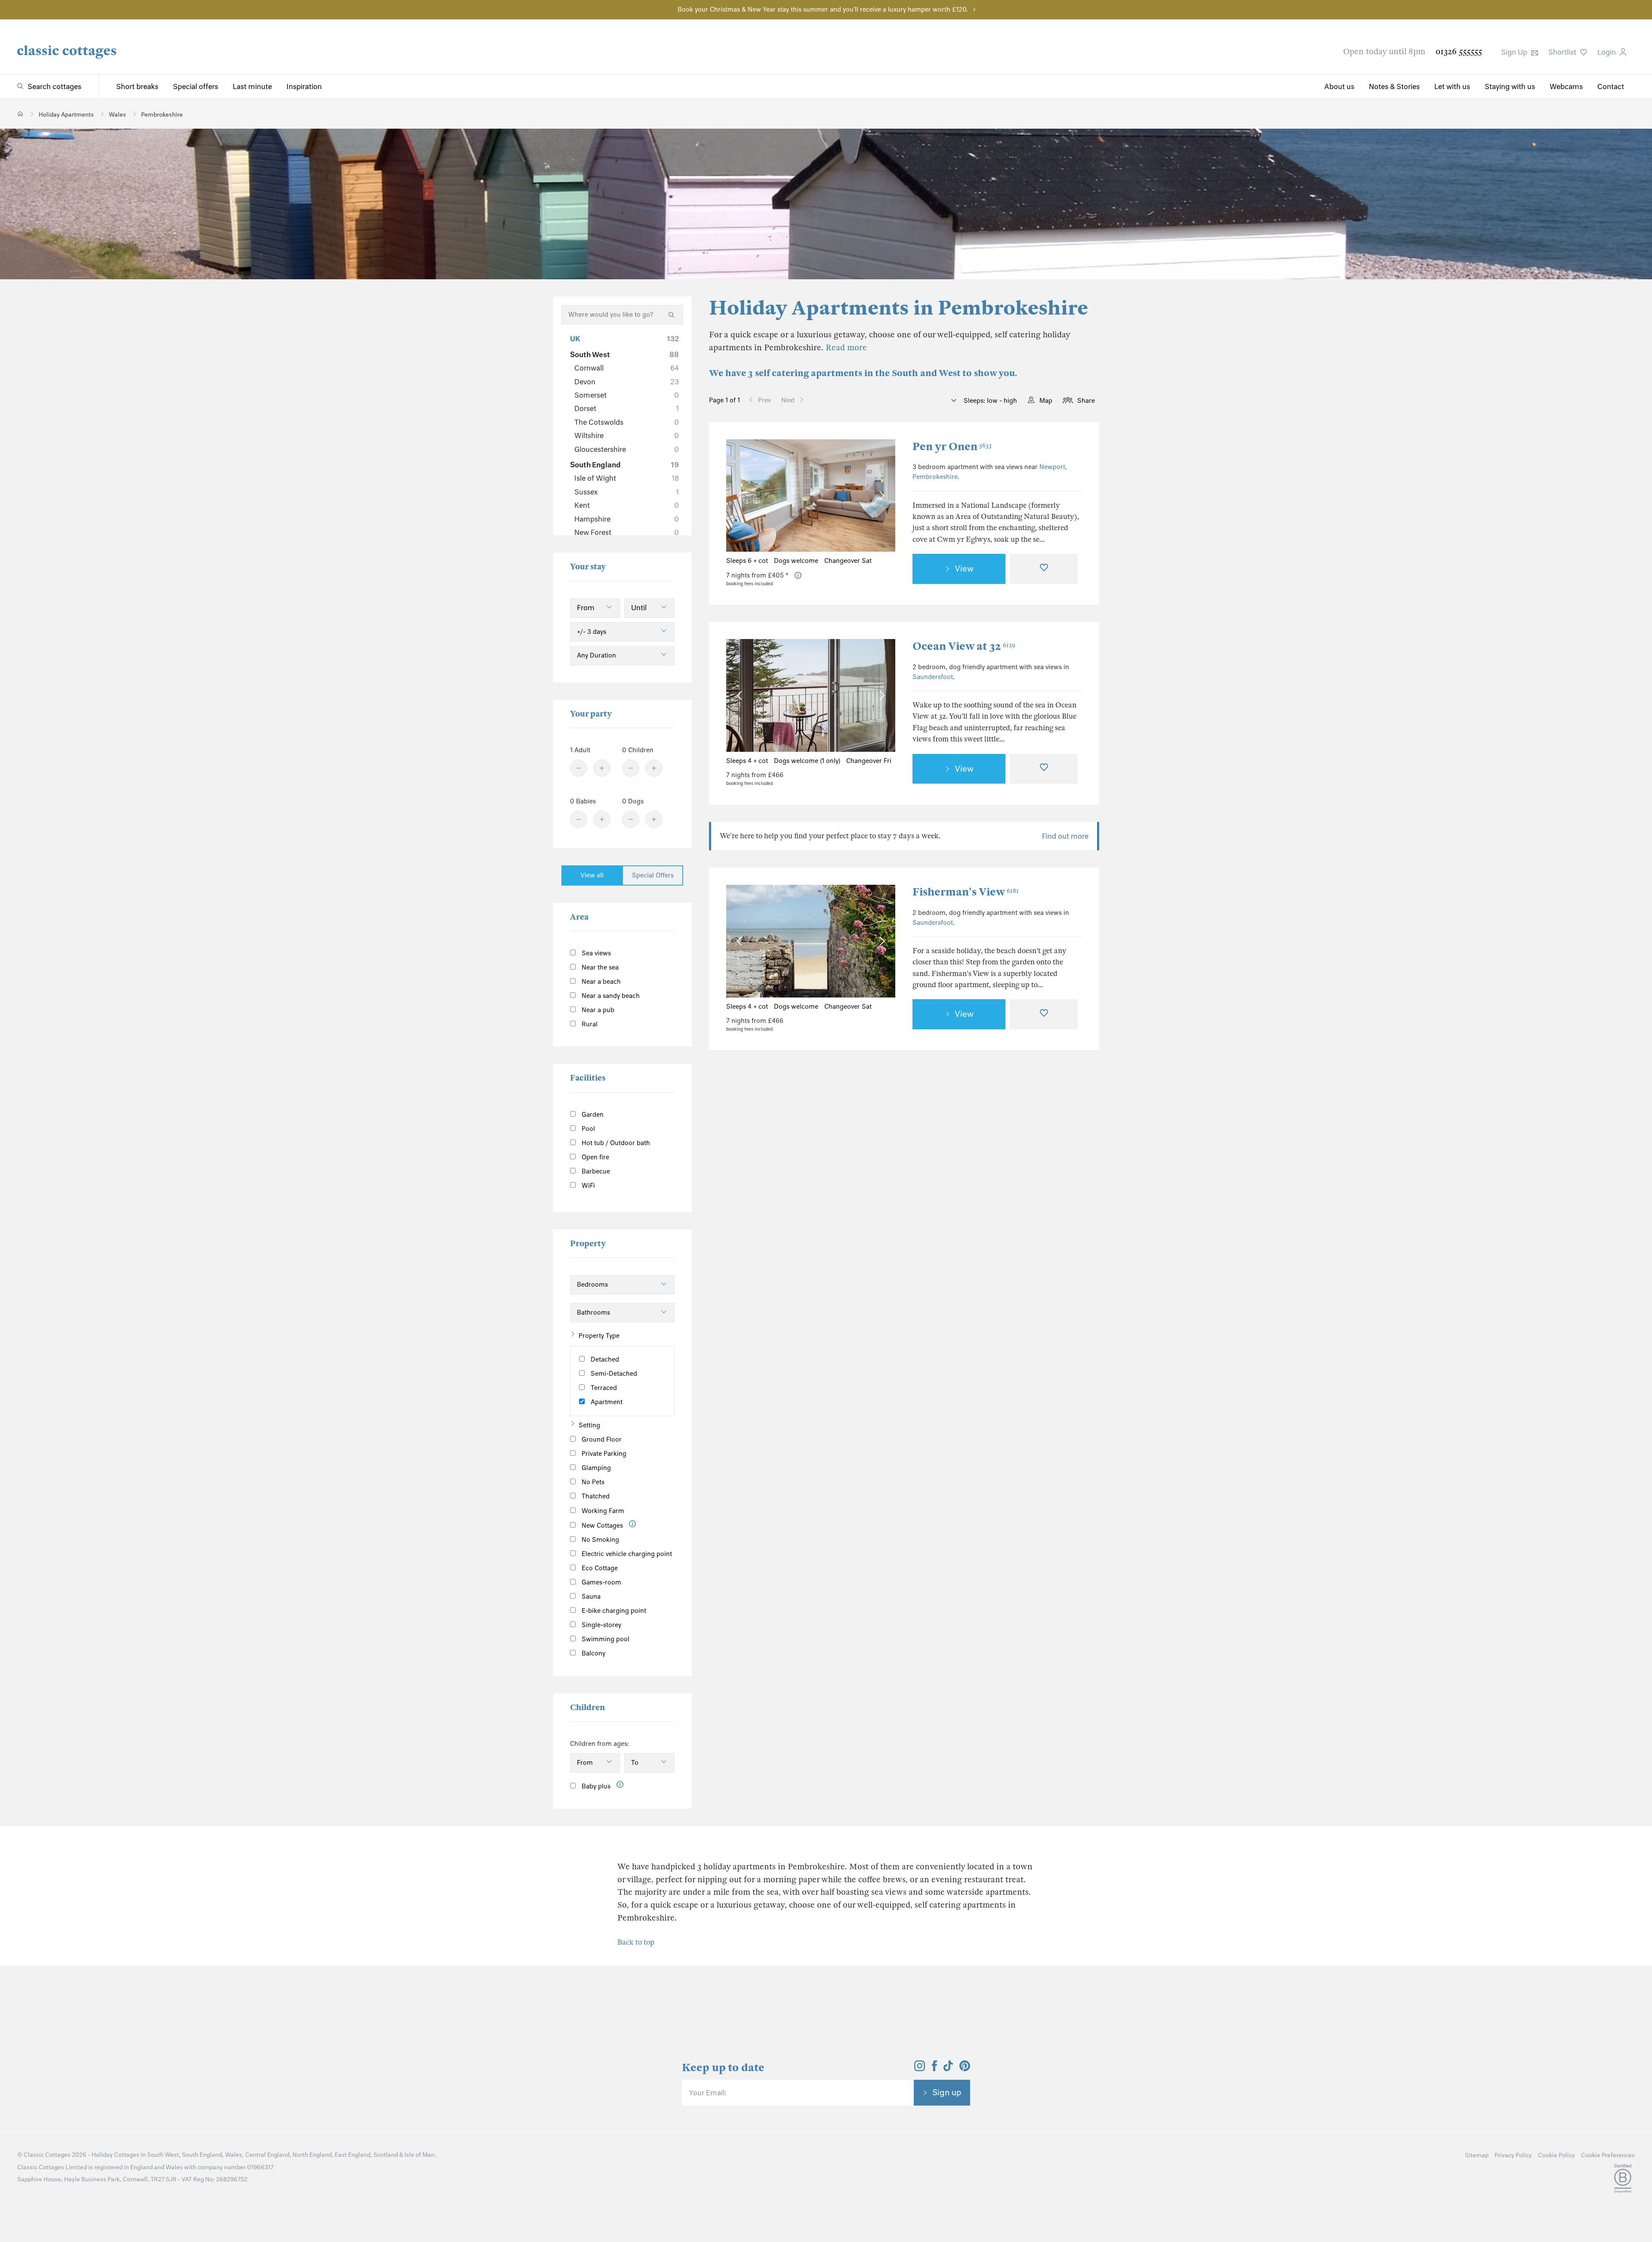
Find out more (1065, 836)
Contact (1611, 86)
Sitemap (1477, 2155)
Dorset (627, 408)
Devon (627, 382)
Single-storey (601, 1625)
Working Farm (602, 1511)
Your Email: (707, 2093)
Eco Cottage (599, 1568)
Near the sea (599, 967)
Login (1607, 52)
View (964, 568)
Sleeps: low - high (989, 401)
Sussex (627, 492)
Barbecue (595, 1171)
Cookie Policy (1556, 2155)
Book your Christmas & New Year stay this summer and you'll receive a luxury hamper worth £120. (823, 9)
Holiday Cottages (116, 2155)
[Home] (20, 114)
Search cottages (54, 86)
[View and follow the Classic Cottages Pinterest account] (965, 2069)
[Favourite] (1044, 569)
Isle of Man (419, 2155)
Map (1046, 401)
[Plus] (602, 768)
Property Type (599, 1336)
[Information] (633, 1524)
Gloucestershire (627, 449)
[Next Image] (880, 496)
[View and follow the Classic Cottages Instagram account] (920, 2069)
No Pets (592, 1482)
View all (592, 875)
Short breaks (137, 86)
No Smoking (599, 1540)
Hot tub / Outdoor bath (615, 1143)
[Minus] (579, 768)
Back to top (636, 1942)
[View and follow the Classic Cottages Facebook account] (935, 2069)
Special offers (196, 86)
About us (1339, 86)
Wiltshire (627, 435)
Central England (267, 2155)
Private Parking (603, 1454)
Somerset (627, 395)
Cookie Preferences (1608, 2155)
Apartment (606, 1402)
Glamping (595, 1468)
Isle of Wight (627, 478)
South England (624, 465)
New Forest (627, 532)
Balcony (593, 1653)
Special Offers (653, 875)
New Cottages (602, 1526)
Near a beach (600, 982)
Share (1086, 401)
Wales (234, 2155)
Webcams (1566, 86)
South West (624, 355)
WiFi (587, 1186)
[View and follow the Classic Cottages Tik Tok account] (948, 2069)
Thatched (595, 1496)
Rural (589, 1024)
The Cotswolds (627, 422)
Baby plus (595, 1786)
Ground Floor (601, 1439)
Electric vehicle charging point (626, 1554)
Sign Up (1515, 52)
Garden (592, 1115)
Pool (587, 1129)
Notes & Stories (1394, 86)
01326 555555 (1459, 51)
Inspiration (304, 86)
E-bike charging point (613, 1611)
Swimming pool (605, 1639)
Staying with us (1510, 86)
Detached (604, 1359)
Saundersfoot (933, 677)
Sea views (595, 953)
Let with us (1452, 86)
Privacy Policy (1513, 2155)
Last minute (252, 86)
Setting (589, 1425)
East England (353, 2155)
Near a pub (597, 1010)
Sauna (590, 1597)
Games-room (601, 1582)
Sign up (947, 2092)
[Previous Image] (741, 496)
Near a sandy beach (610, 996)
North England (312, 2155)
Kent (627, 505)
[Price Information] (798, 576)
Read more (846, 347)
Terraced (603, 1388)
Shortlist (1563, 52)
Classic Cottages (47, 2155)
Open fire (595, 1157)
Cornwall (627, 368)
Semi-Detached (613, 1374)
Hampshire (627, 519)
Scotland (386, 2155)
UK (624, 339)
